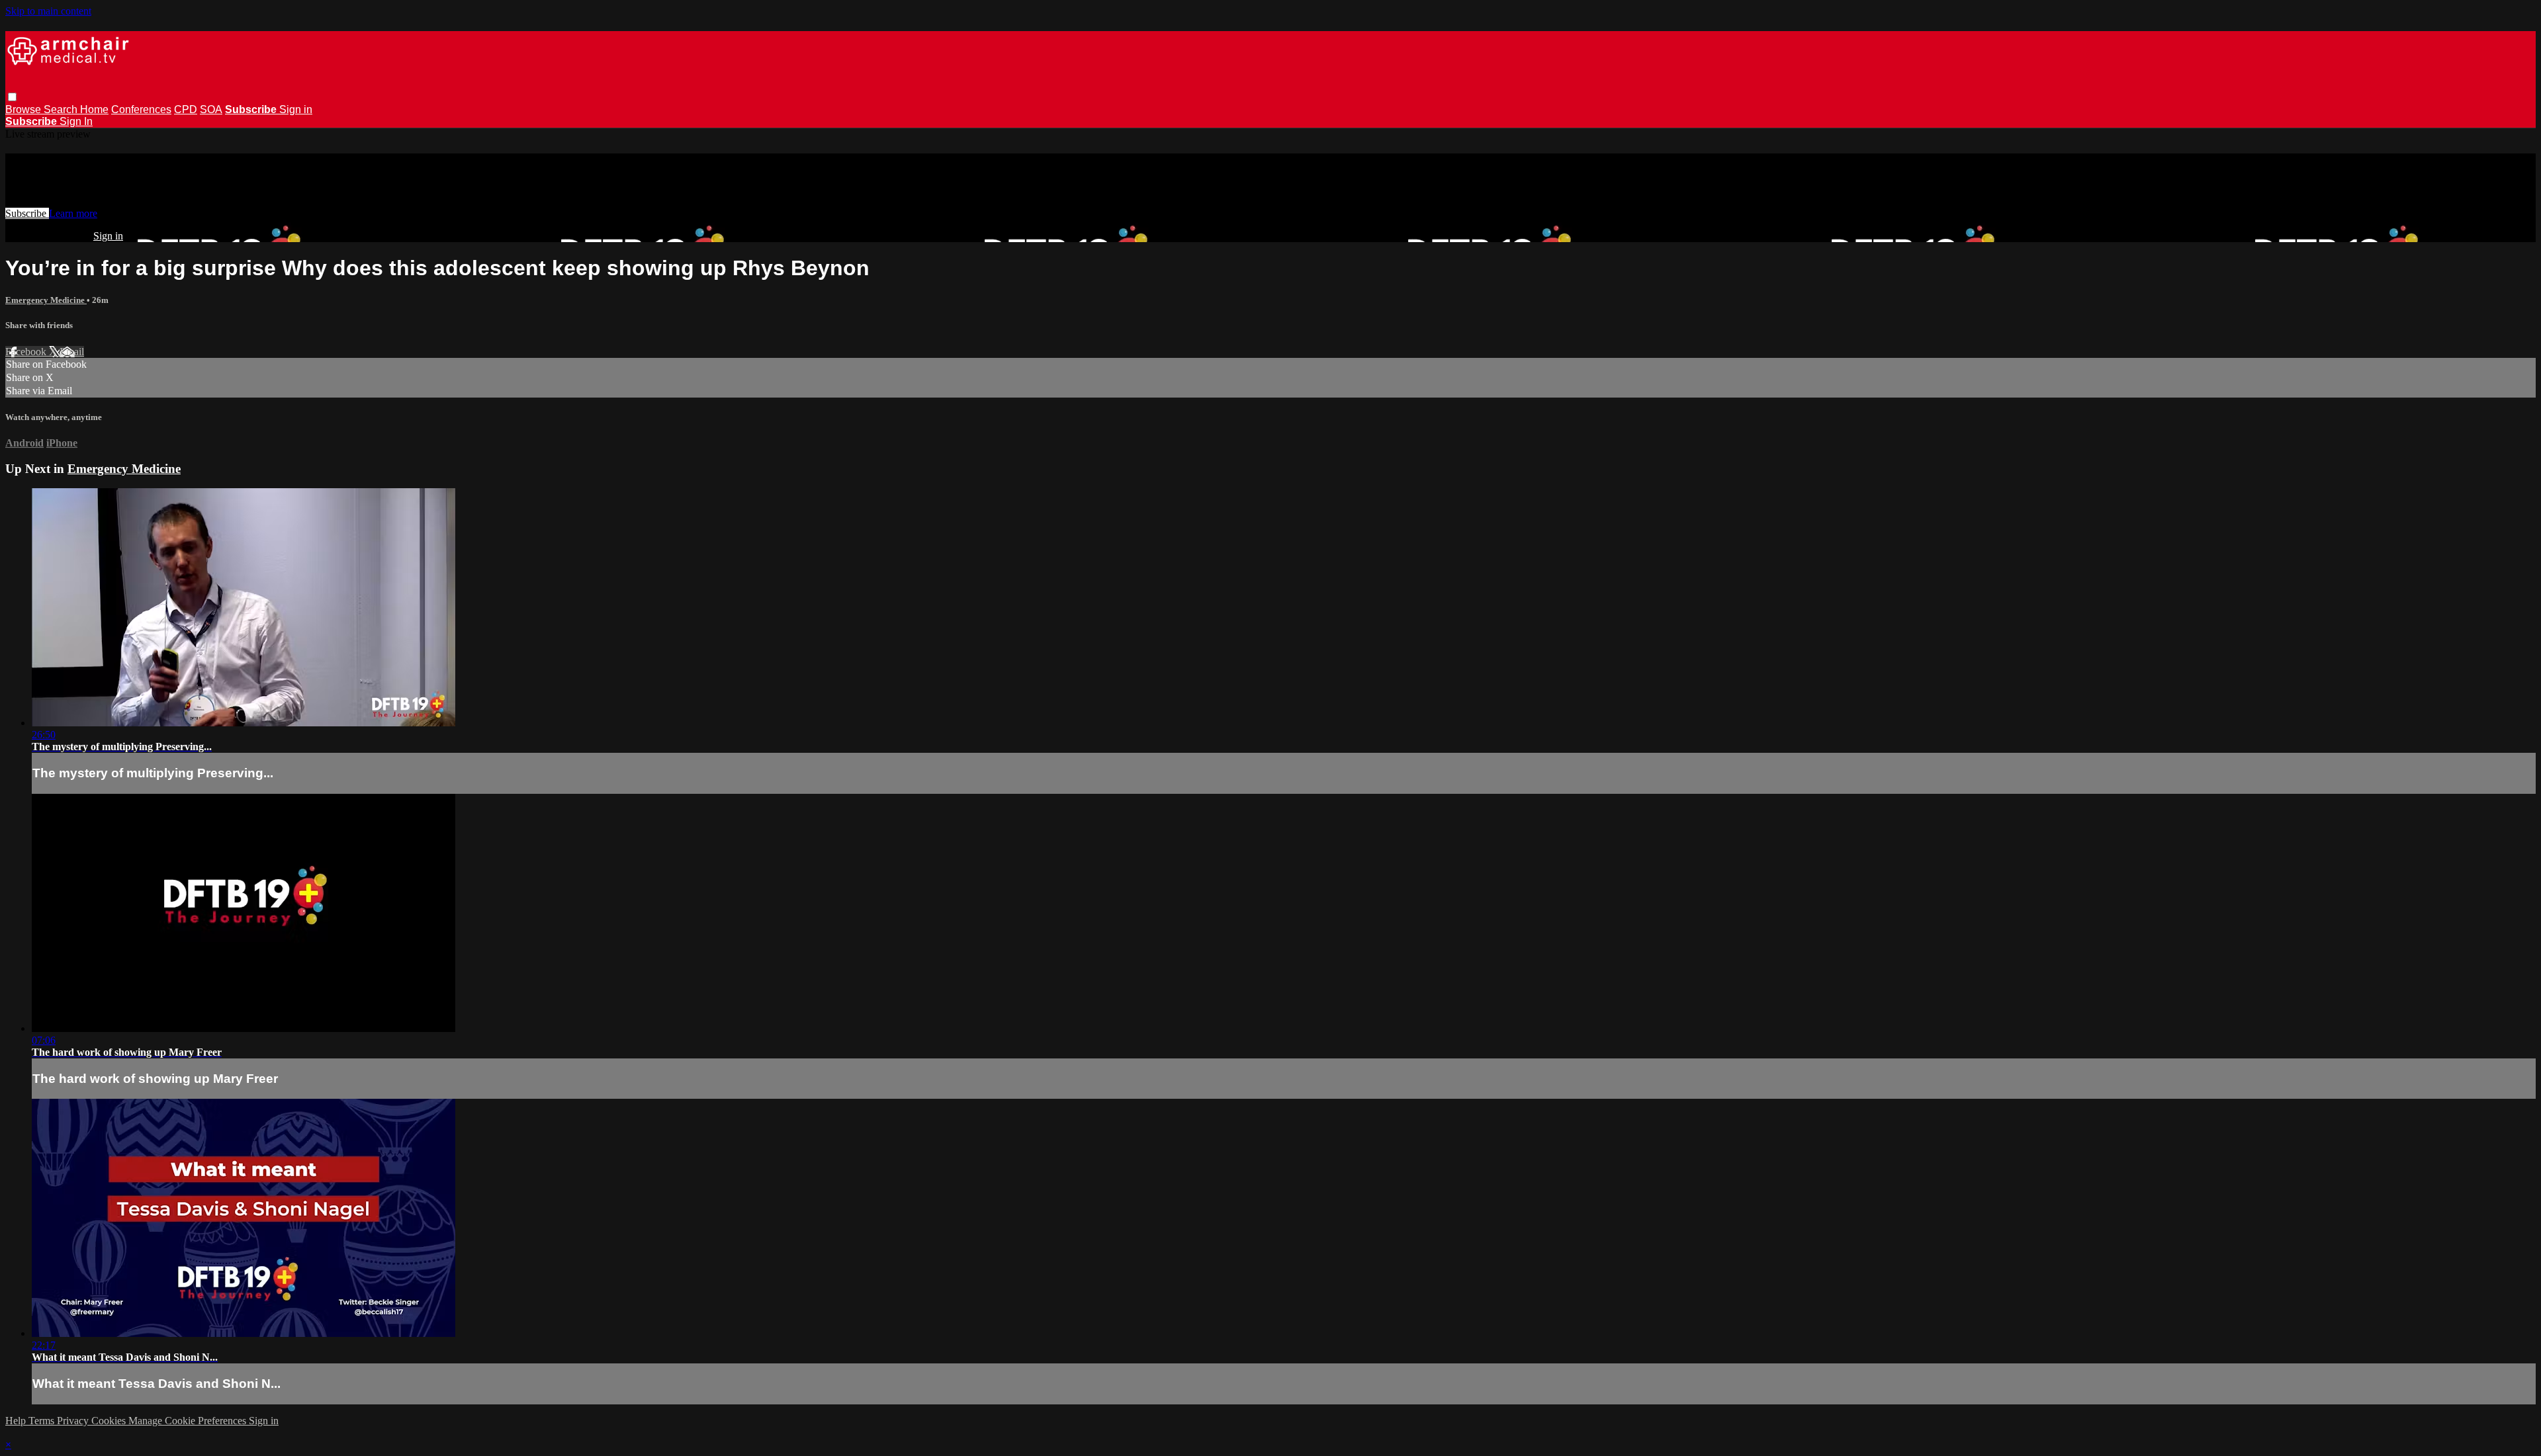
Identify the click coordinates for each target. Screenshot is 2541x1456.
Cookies (110, 1421)
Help (17, 1421)
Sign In (76, 121)
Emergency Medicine (46, 300)
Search (62, 109)
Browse (24, 109)
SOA (211, 109)
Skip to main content (48, 11)
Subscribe (27, 213)
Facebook (27, 352)
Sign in (296, 109)
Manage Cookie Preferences (189, 1421)
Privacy (74, 1421)
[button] (12, 97)
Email (72, 352)
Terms (43, 1421)
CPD (186, 109)
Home (94, 109)
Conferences (141, 109)
